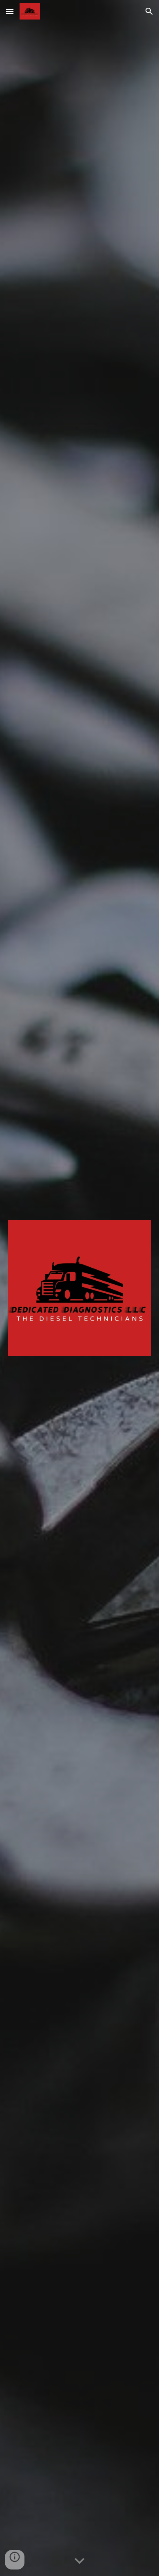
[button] (10, 11)
